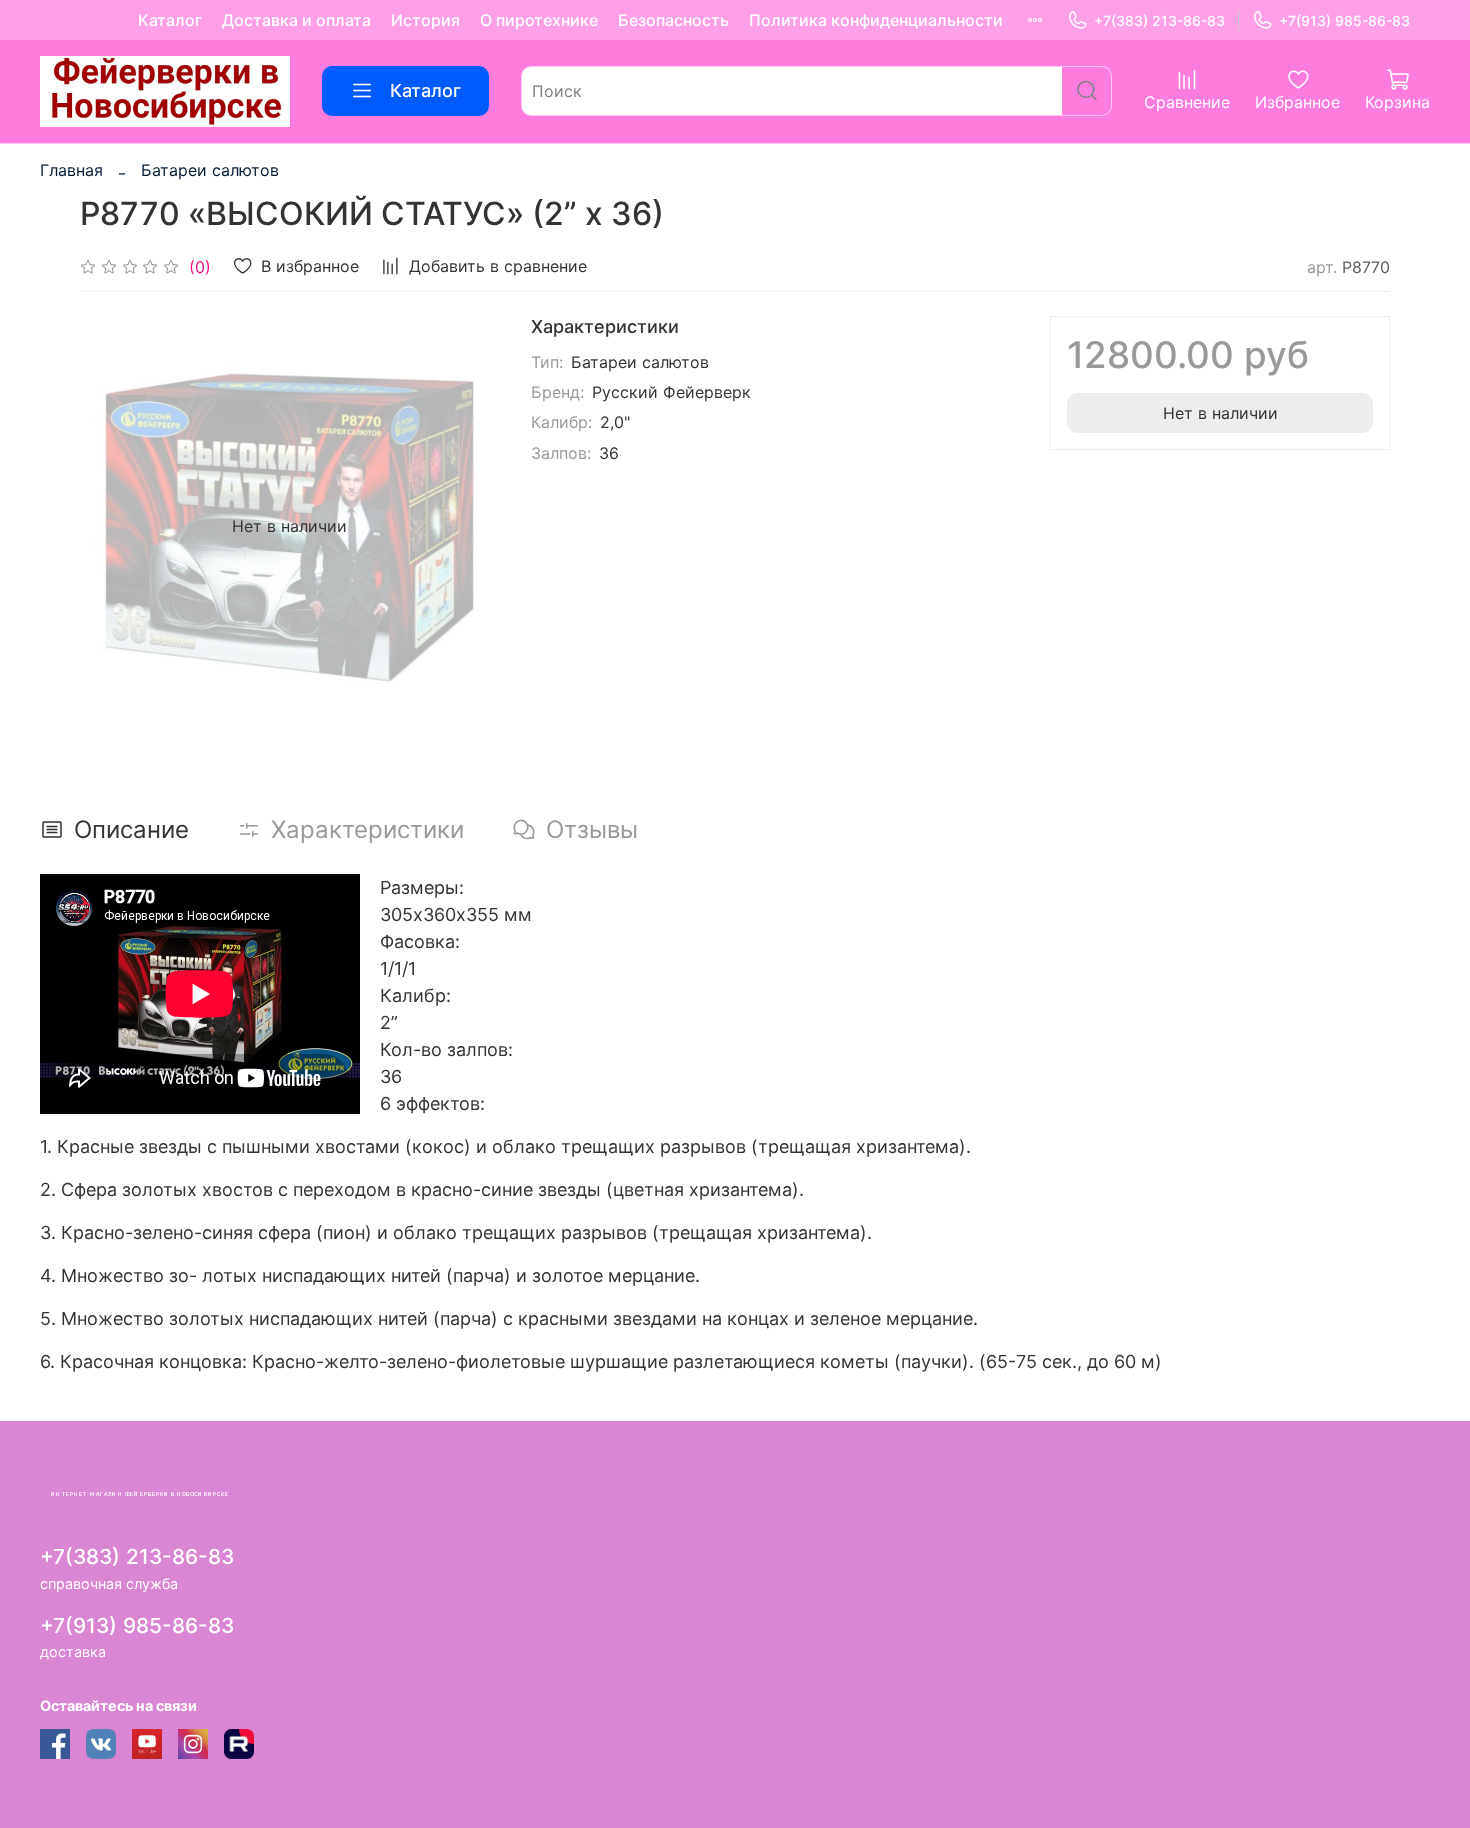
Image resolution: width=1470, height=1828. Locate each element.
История (425, 20)
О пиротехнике (539, 20)
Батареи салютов (210, 170)
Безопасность (673, 20)
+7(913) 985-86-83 (1344, 20)
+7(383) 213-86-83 (1159, 20)
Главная (71, 170)
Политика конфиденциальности (876, 20)
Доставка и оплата (296, 20)
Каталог (170, 20)
